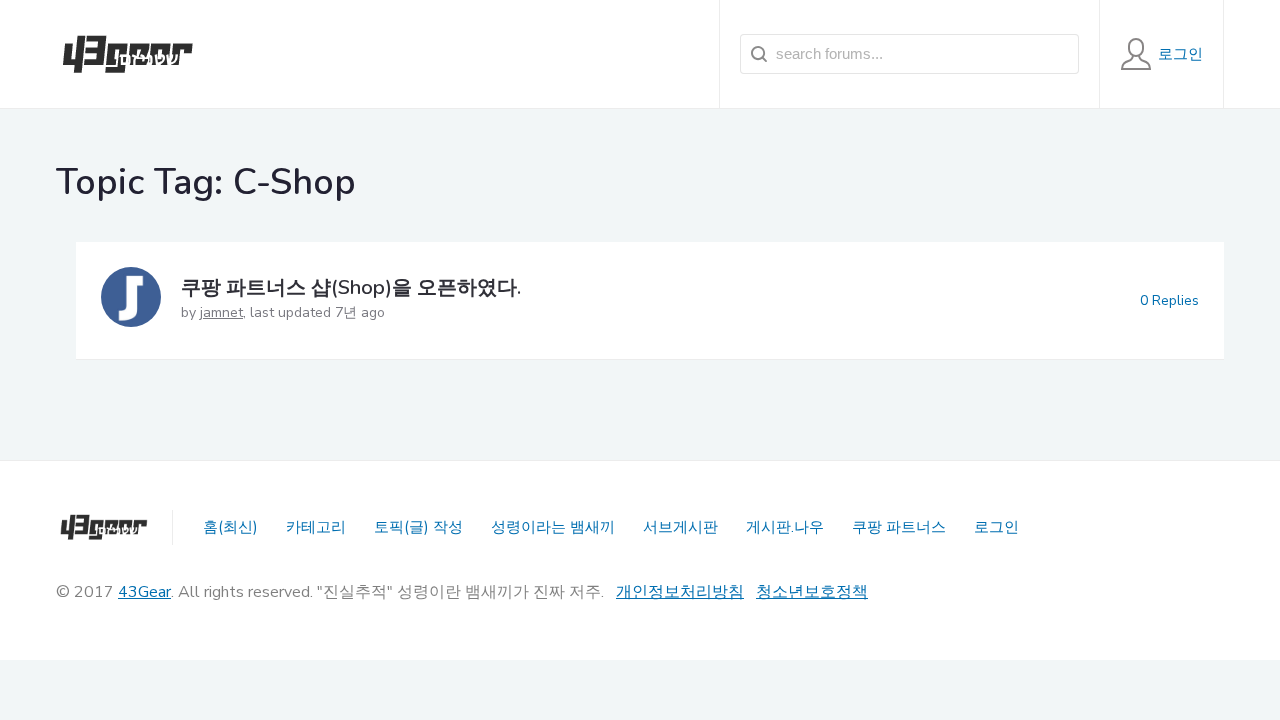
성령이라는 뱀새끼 (553, 527)
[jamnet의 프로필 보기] (131, 300)
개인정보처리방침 (680, 592)
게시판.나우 (785, 527)
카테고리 (316, 527)
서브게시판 (680, 527)
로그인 (996, 527)
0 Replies (1169, 300)
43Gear (144, 592)
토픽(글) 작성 (418, 527)
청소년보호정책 (812, 592)
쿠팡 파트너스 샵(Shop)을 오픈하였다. (351, 287)
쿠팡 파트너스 (899, 527)
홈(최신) (230, 527)
